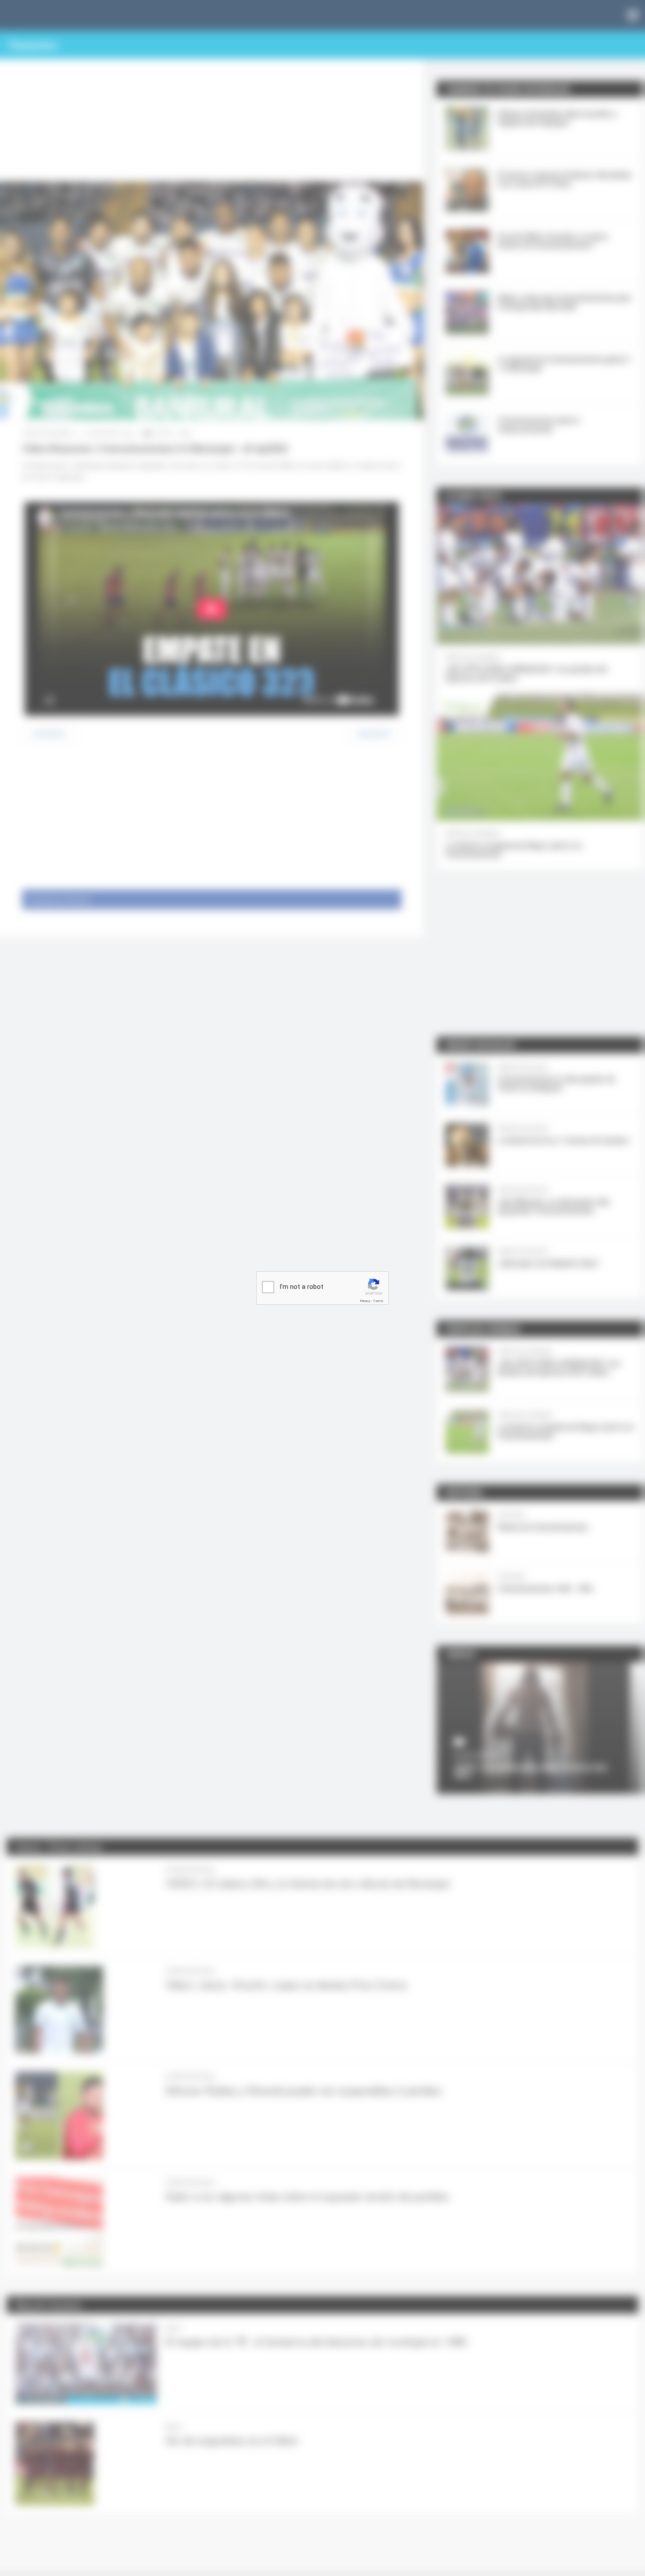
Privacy (365, 1301)
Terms (378, 1301)
